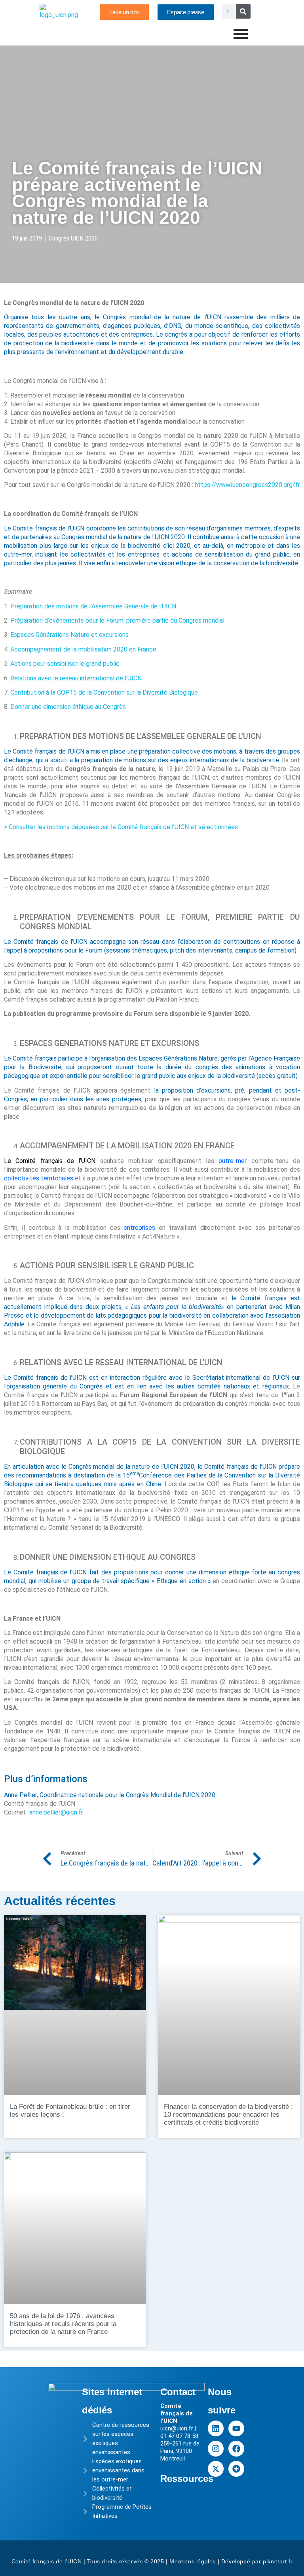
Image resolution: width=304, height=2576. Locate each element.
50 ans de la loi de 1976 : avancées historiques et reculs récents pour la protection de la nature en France (63, 2324)
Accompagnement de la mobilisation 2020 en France (83, 649)
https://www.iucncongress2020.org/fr (247, 485)
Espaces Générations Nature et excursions (69, 635)
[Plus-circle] (236, 2469)
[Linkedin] (216, 2428)
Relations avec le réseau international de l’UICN (76, 678)
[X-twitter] (216, 2469)
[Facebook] (236, 2449)
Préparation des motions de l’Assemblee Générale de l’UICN (93, 606)
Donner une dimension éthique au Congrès (68, 707)
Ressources (187, 2478)
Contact (178, 2392)
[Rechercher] (243, 11)
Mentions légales (193, 2561)
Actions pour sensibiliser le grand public (65, 664)
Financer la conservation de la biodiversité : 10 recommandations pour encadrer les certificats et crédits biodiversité (228, 2115)
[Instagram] (216, 2449)
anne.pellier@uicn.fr (56, 1812)
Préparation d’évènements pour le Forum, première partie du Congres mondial (117, 620)
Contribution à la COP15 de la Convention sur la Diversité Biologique (104, 692)
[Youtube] (236, 2428)
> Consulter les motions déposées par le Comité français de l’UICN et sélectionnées (121, 827)
